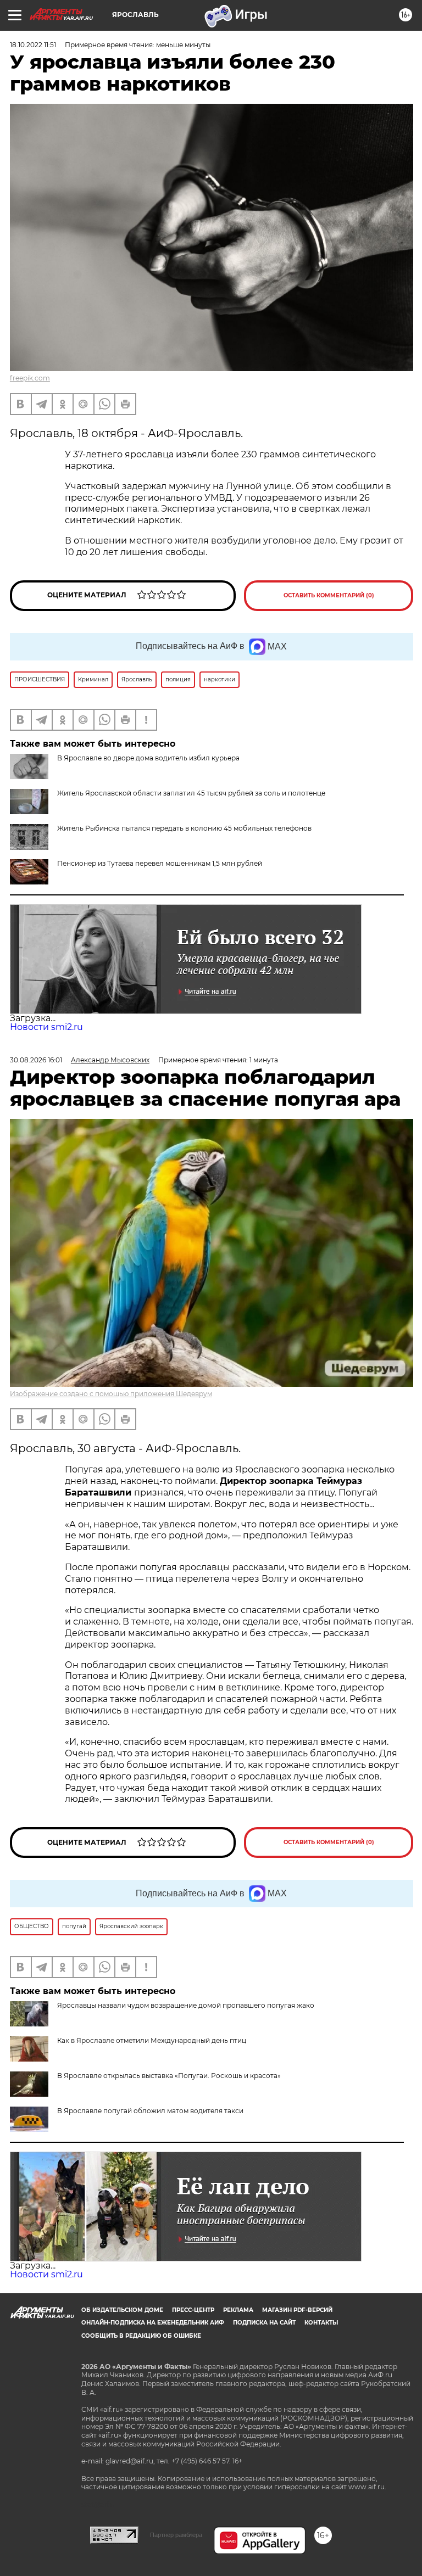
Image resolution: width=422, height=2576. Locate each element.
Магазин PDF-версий (297, 2310)
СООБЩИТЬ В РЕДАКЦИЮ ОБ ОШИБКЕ (141, 2336)
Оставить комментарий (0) (329, 595)
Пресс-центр (193, 2310)
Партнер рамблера (176, 2535)
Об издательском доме (122, 2310)
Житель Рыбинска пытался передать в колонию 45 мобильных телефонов (184, 828)
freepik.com (30, 378)
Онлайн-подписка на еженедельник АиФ (153, 2323)
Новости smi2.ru (46, 1027)
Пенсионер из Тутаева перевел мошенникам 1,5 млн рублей (160, 863)
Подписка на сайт (264, 2323)
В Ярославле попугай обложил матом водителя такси (150, 2111)
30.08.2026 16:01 (36, 1060)
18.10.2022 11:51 (33, 45)
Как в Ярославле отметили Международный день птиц (152, 2040)
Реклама (238, 2310)
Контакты (321, 2323)
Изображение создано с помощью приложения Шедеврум (111, 1394)
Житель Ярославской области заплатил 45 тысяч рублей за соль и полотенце (191, 793)
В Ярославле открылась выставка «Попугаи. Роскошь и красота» (169, 2076)
